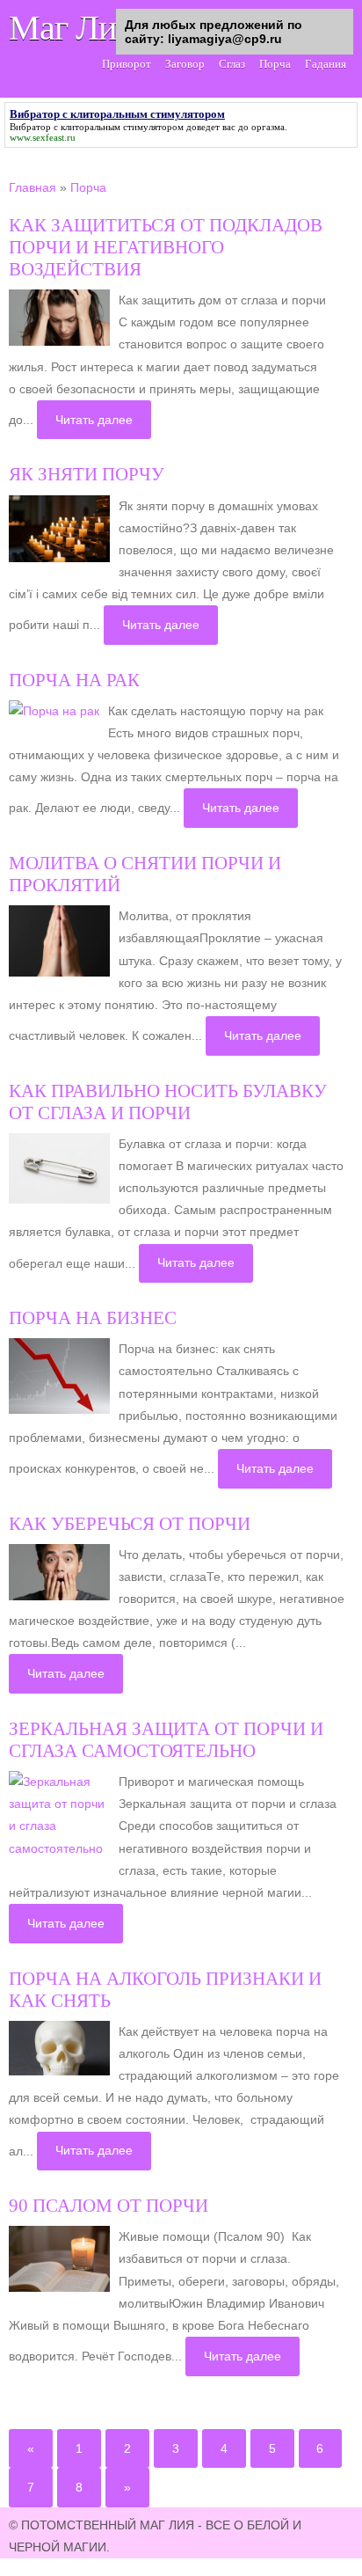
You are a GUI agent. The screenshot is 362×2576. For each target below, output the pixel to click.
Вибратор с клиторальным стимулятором (97, 127)
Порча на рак (74, 680)
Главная (33, 187)
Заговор (185, 64)
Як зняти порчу (87, 474)
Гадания (326, 64)
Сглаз (232, 64)
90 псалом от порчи (109, 2206)
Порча (275, 64)
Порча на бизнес (93, 1318)
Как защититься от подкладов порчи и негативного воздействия (166, 247)
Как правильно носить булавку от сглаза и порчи (168, 1102)
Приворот (127, 64)
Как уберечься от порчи (130, 1524)
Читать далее (94, 420)
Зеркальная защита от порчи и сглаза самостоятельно (166, 1740)
